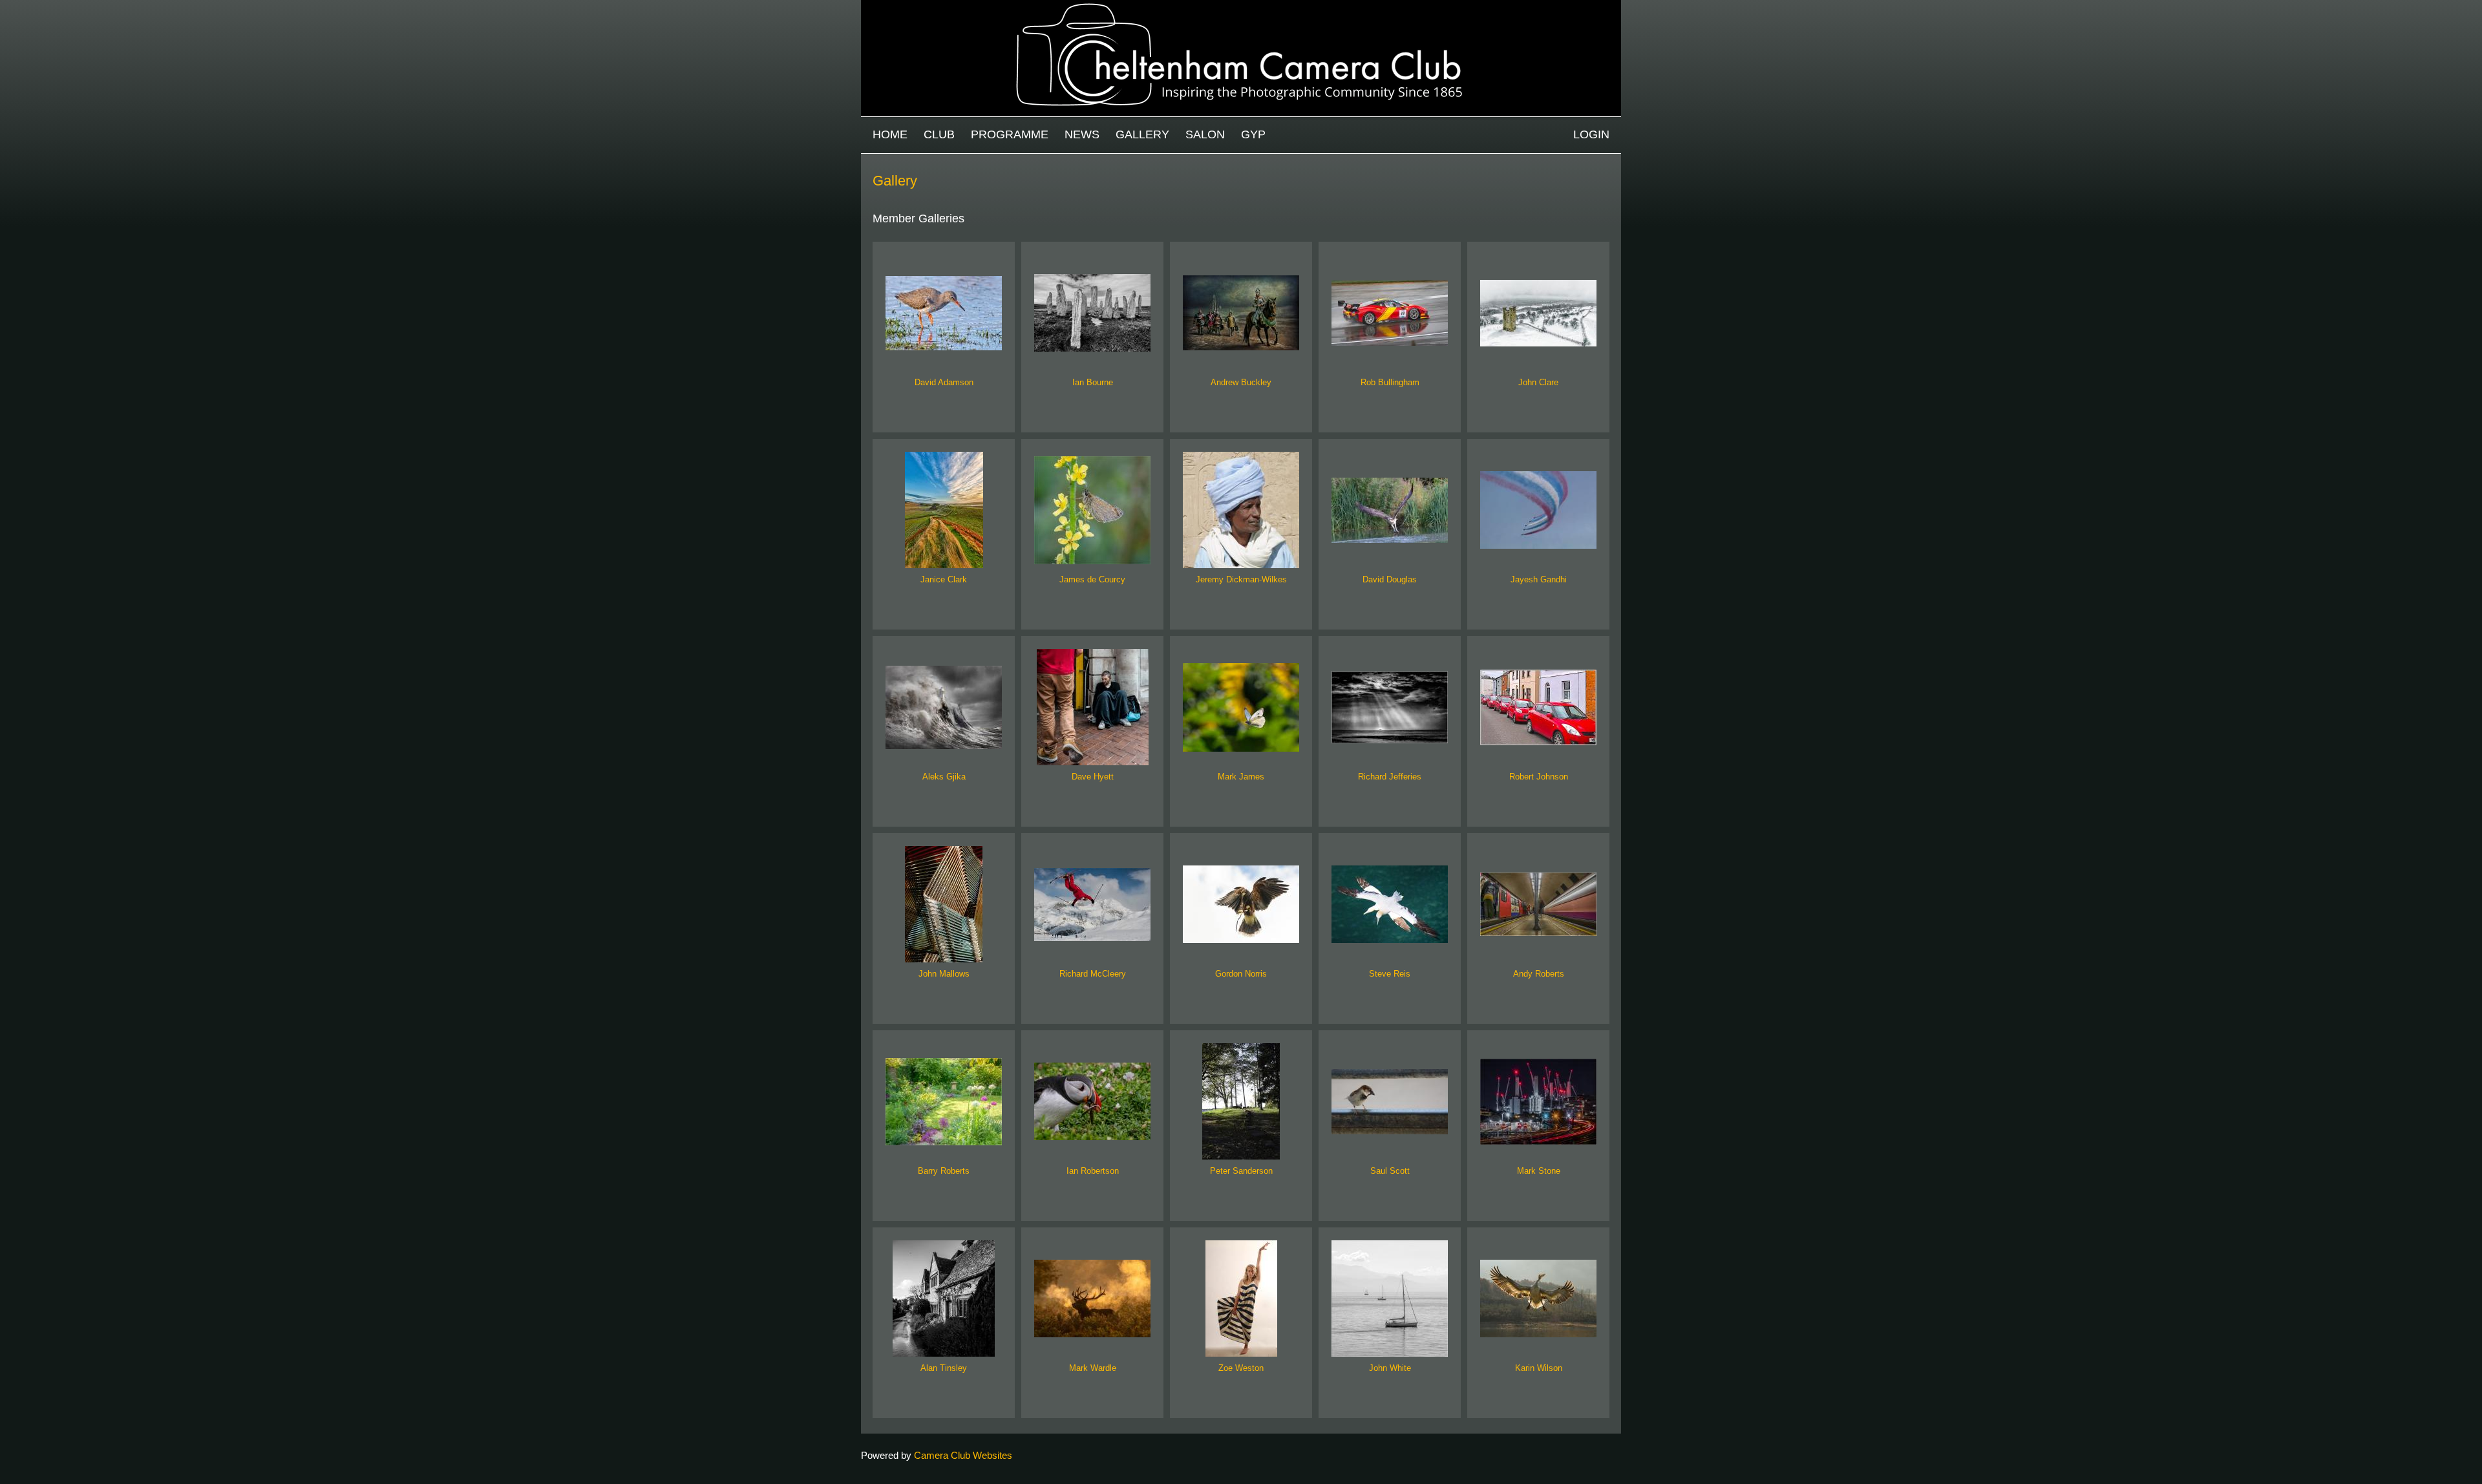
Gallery (1142, 134)
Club (939, 134)
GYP (1253, 134)
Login (1591, 134)
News (1082, 134)
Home (890, 134)
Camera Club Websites (963, 1455)
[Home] (1241, 6)
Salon (1205, 134)
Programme (1010, 134)
